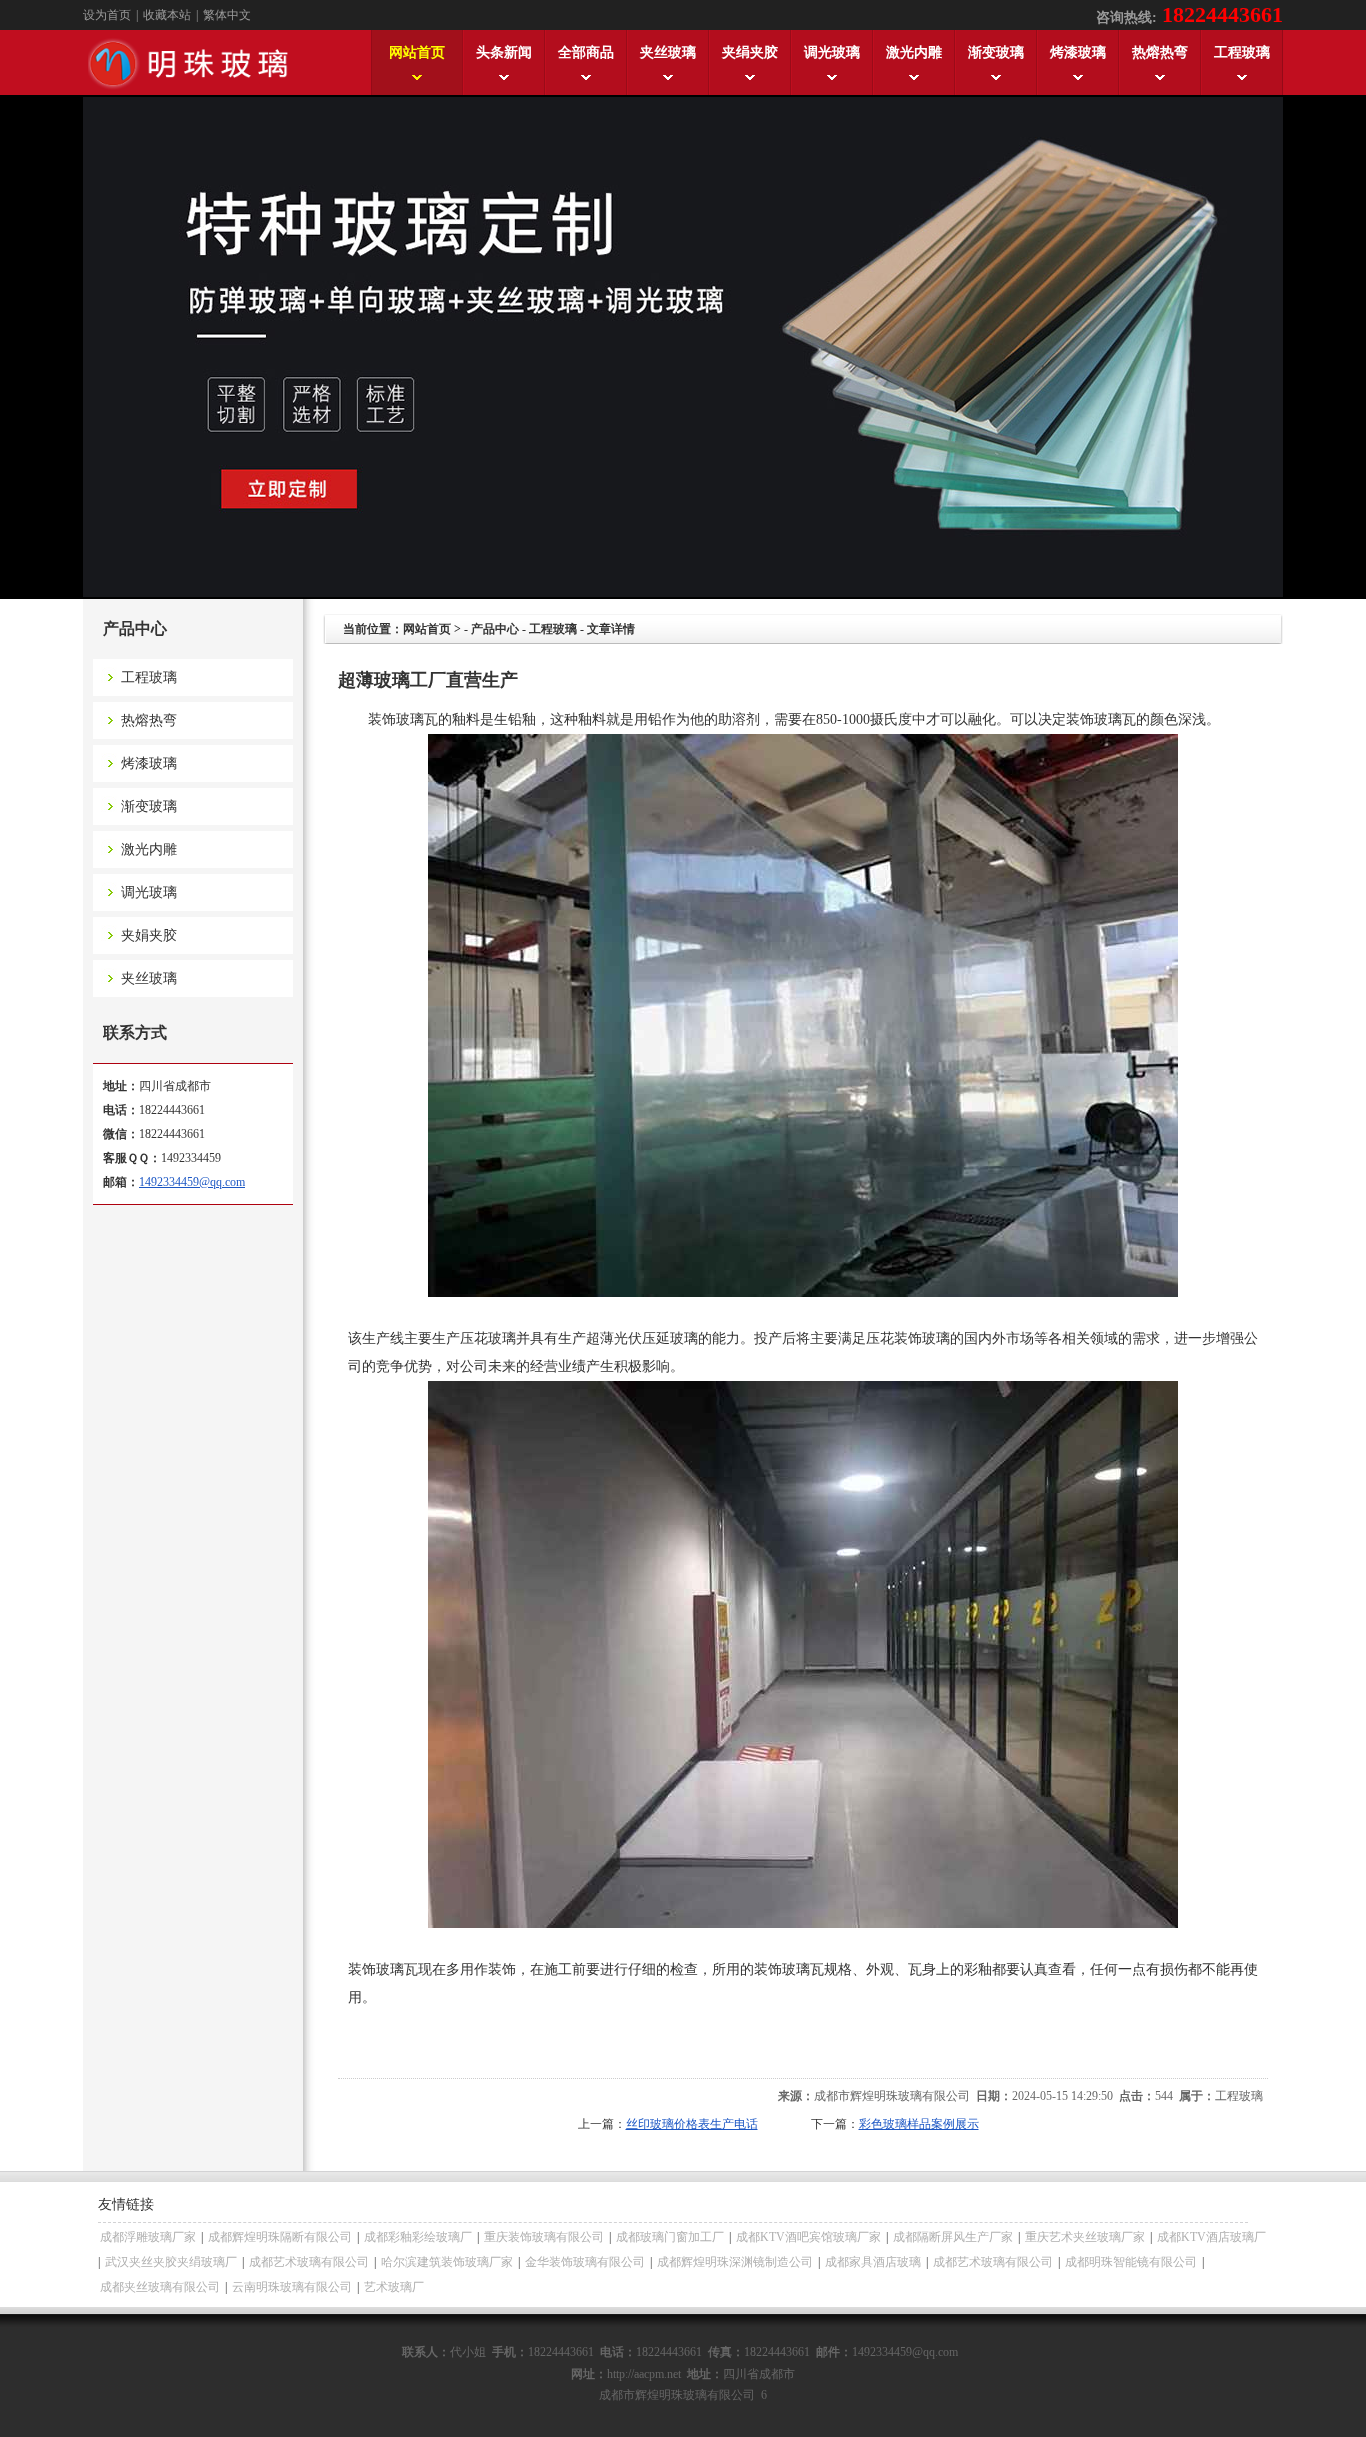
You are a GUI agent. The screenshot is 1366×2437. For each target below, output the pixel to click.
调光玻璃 (135, 892)
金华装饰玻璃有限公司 (585, 2262)
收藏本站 (167, 15)
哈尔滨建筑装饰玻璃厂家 (447, 2262)
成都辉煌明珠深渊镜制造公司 (735, 2262)
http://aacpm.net (644, 2374)
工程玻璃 (135, 677)
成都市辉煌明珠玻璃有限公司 (892, 2096)
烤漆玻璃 (135, 763)
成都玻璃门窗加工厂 (670, 2237)
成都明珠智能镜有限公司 (1131, 2262)
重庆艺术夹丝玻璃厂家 (1085, 2237)
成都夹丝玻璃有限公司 (160, 2287)
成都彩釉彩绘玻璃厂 (418, 2237)
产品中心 (495, 629)
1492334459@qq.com (192, 1182)
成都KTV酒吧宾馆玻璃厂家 (808, 2237)
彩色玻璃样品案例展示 (919, 2124)
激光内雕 (135, 849)
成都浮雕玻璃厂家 (148, 2237)
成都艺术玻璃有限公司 (309, 2262)
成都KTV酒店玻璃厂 (1211, 2237)
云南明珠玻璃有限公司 (292, 2287)
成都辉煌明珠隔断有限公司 (280, 2237)
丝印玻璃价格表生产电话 (692, 2124)
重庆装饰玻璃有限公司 (544, 2237)
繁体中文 (227, 15)
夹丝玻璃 (135, 978)
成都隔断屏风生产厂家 (953, 2237)
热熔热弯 (135, 720)
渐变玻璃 (135, 806)
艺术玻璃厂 (394, 2287)
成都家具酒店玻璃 (873, 2262)
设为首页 (107, 15)
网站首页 (427, 629)
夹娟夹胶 (135, 935)
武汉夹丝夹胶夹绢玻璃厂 (171, 2262)
